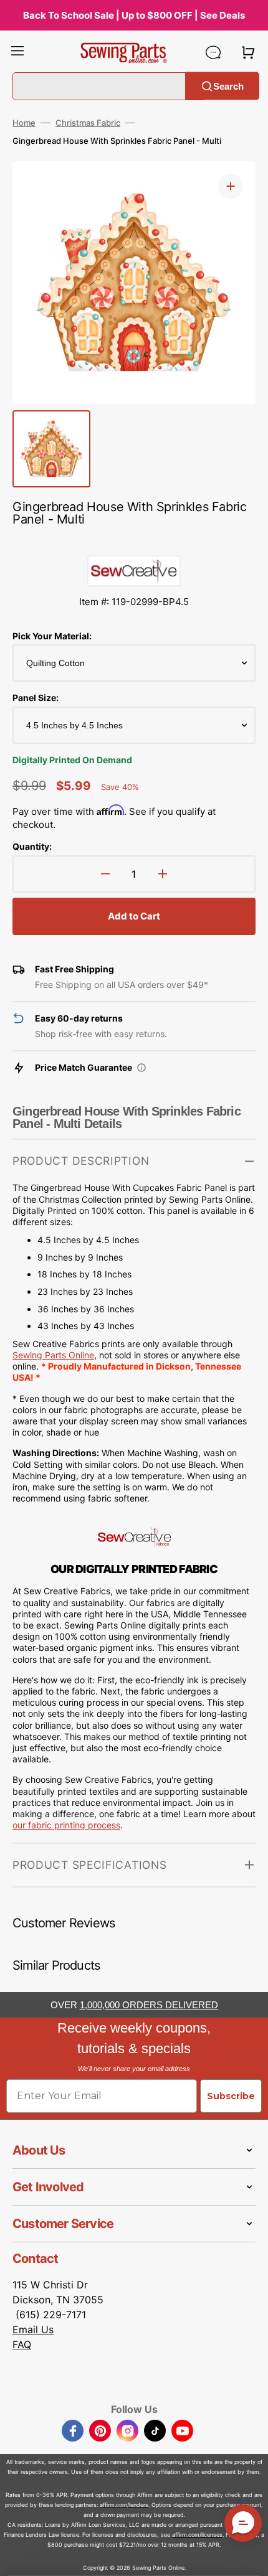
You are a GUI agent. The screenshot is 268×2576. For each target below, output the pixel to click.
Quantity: (32, 846)
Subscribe (231, 2096)
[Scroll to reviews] (134, 543)
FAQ (22, 2344)
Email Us (33, 2329)
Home (24, 123)
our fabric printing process (66, 1825)
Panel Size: (36, 698)
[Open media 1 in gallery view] (231, 186)
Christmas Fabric (88, 123)
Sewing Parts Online (53, 1355)
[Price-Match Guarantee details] (141, 1068)
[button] (17, 52)
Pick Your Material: (52, 636)
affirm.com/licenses (197, 2535)
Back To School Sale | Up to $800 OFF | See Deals (134, 15)
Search (228, 86)
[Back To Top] (249, 2557)
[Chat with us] (213, 52)
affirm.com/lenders (124, 2505)
